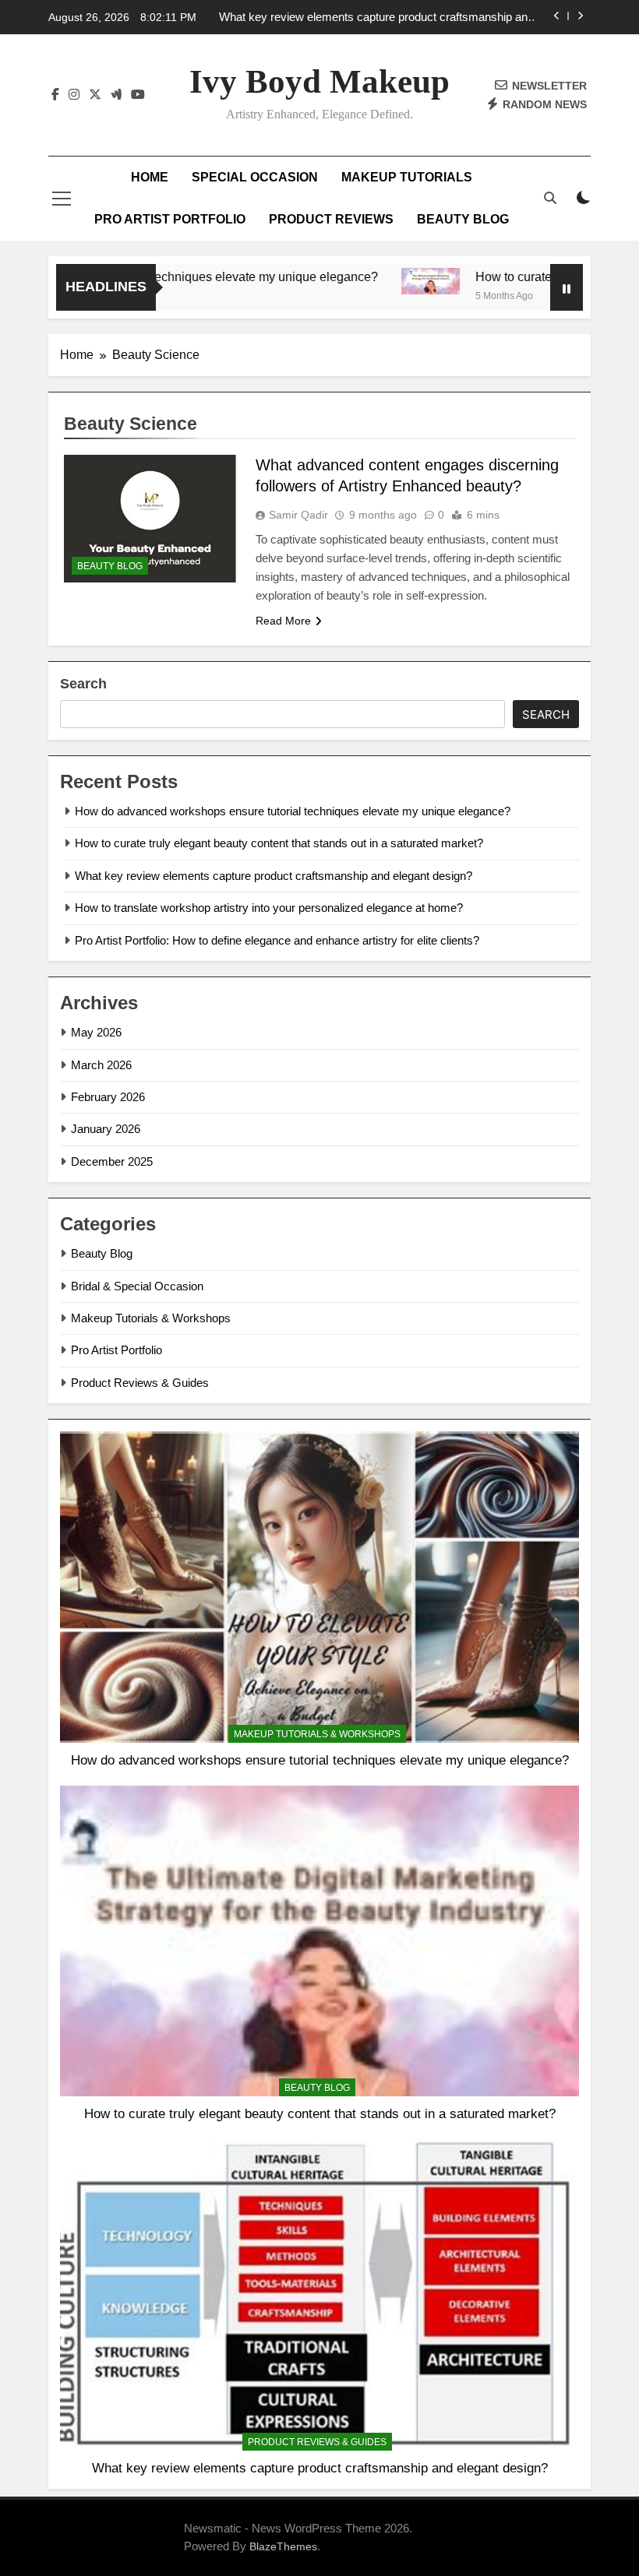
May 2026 (96, 1032)
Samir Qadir (298, 515)
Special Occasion (255, 177)
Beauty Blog (463, 219)
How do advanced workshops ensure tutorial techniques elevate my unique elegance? (293, 811)
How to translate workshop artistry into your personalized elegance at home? (269, 908)
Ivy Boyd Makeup (319, 81)
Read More (283, 621)
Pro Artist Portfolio (170, 219)
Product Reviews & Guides (140, 1383)
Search (83, 684)
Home (150, 177)
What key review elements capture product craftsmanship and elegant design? (376, 17)
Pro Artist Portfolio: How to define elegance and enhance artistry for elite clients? (277, 940)
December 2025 (112, 1161)
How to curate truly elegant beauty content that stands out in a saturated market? (279, 843)
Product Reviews (331, 219)
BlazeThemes (283, 2546)
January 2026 (106, 1129)
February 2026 (108, 1097)
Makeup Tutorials (407, 177)
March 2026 (101, 1065)
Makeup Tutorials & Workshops (151, 1318)
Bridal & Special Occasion (137, 1286)
